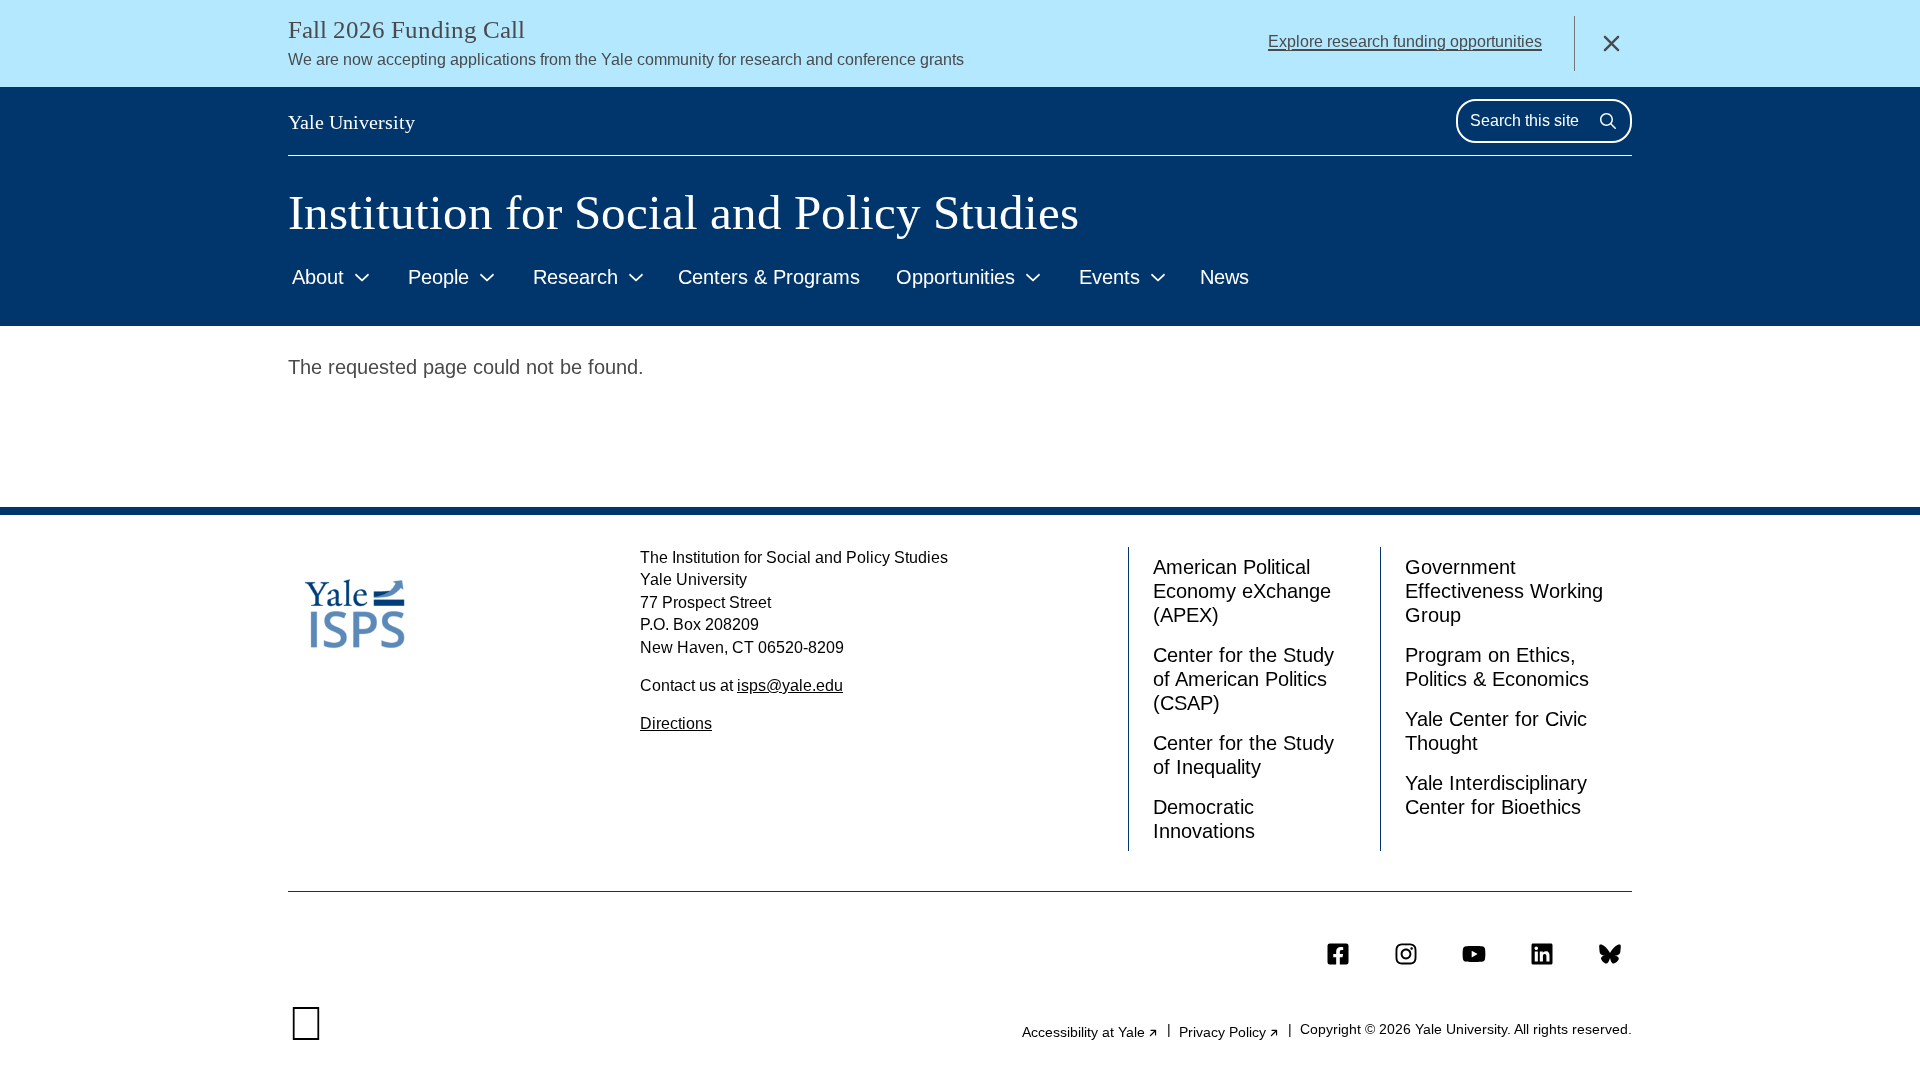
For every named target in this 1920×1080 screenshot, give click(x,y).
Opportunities (955, 277)
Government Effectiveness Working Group (1504, 591)
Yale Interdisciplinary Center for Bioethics (1496, 795)
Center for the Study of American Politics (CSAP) (1243, 679)
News (1224, 277)
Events (1109, 277)
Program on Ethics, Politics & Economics (1497, 667)
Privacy (1229, 1032)
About (318, 277)
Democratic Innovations (1204, 819)
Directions (676, 723)
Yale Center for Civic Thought (1496, 731)
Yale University (351, 122)
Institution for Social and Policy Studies (683, 212)
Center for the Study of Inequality (1243, 755)
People (438, 277)
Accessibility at (1090, 1032)
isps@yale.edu (790, 685)
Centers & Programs (769, 277)
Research (575, 277)
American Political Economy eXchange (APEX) (1242, 591)
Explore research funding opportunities (1405, 41)
